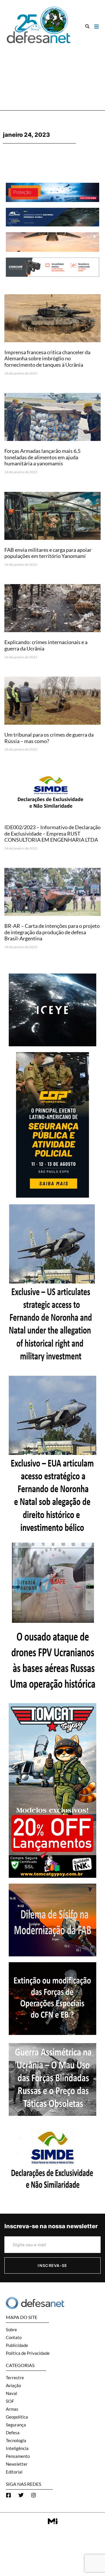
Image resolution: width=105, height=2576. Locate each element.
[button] (87, 26)
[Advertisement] (52, 75)
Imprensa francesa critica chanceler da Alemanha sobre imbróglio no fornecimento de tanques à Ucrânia (47, 358)
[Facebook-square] (8, 2495)
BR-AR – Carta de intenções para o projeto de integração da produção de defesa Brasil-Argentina (52, 932)
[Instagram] (34, 2495)
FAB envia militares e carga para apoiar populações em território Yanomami (48, 553)
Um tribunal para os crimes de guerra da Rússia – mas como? (49, 738)
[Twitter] (21, 2495)
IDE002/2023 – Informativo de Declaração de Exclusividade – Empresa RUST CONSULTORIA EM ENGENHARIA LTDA (52, 833)
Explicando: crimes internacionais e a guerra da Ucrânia (46, 645)
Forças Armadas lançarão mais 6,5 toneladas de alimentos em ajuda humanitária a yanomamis (42, 457)
